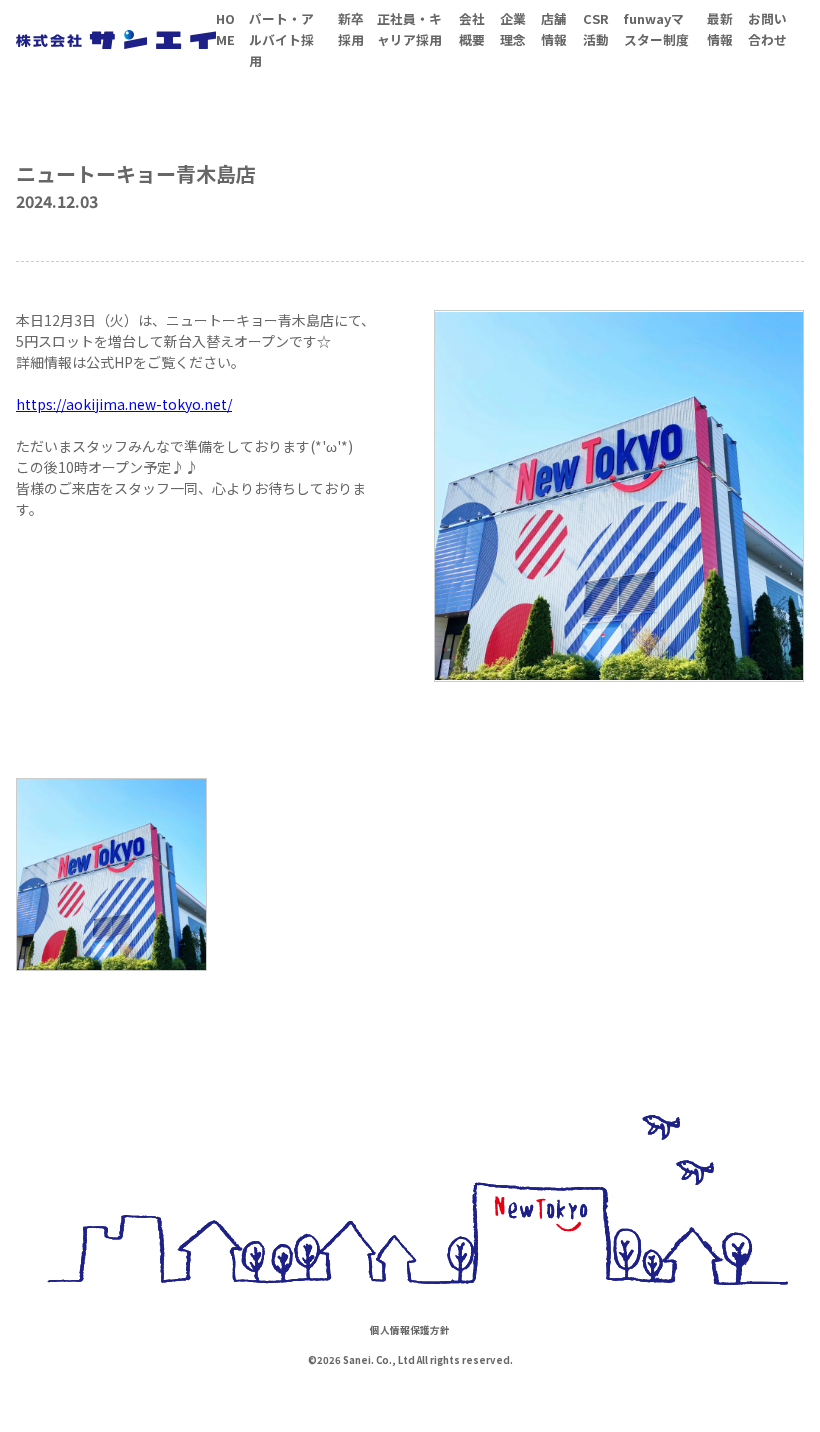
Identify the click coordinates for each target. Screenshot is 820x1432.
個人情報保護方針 (410, 1330)
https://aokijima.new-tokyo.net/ (124, 404)
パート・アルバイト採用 (281, 39)
